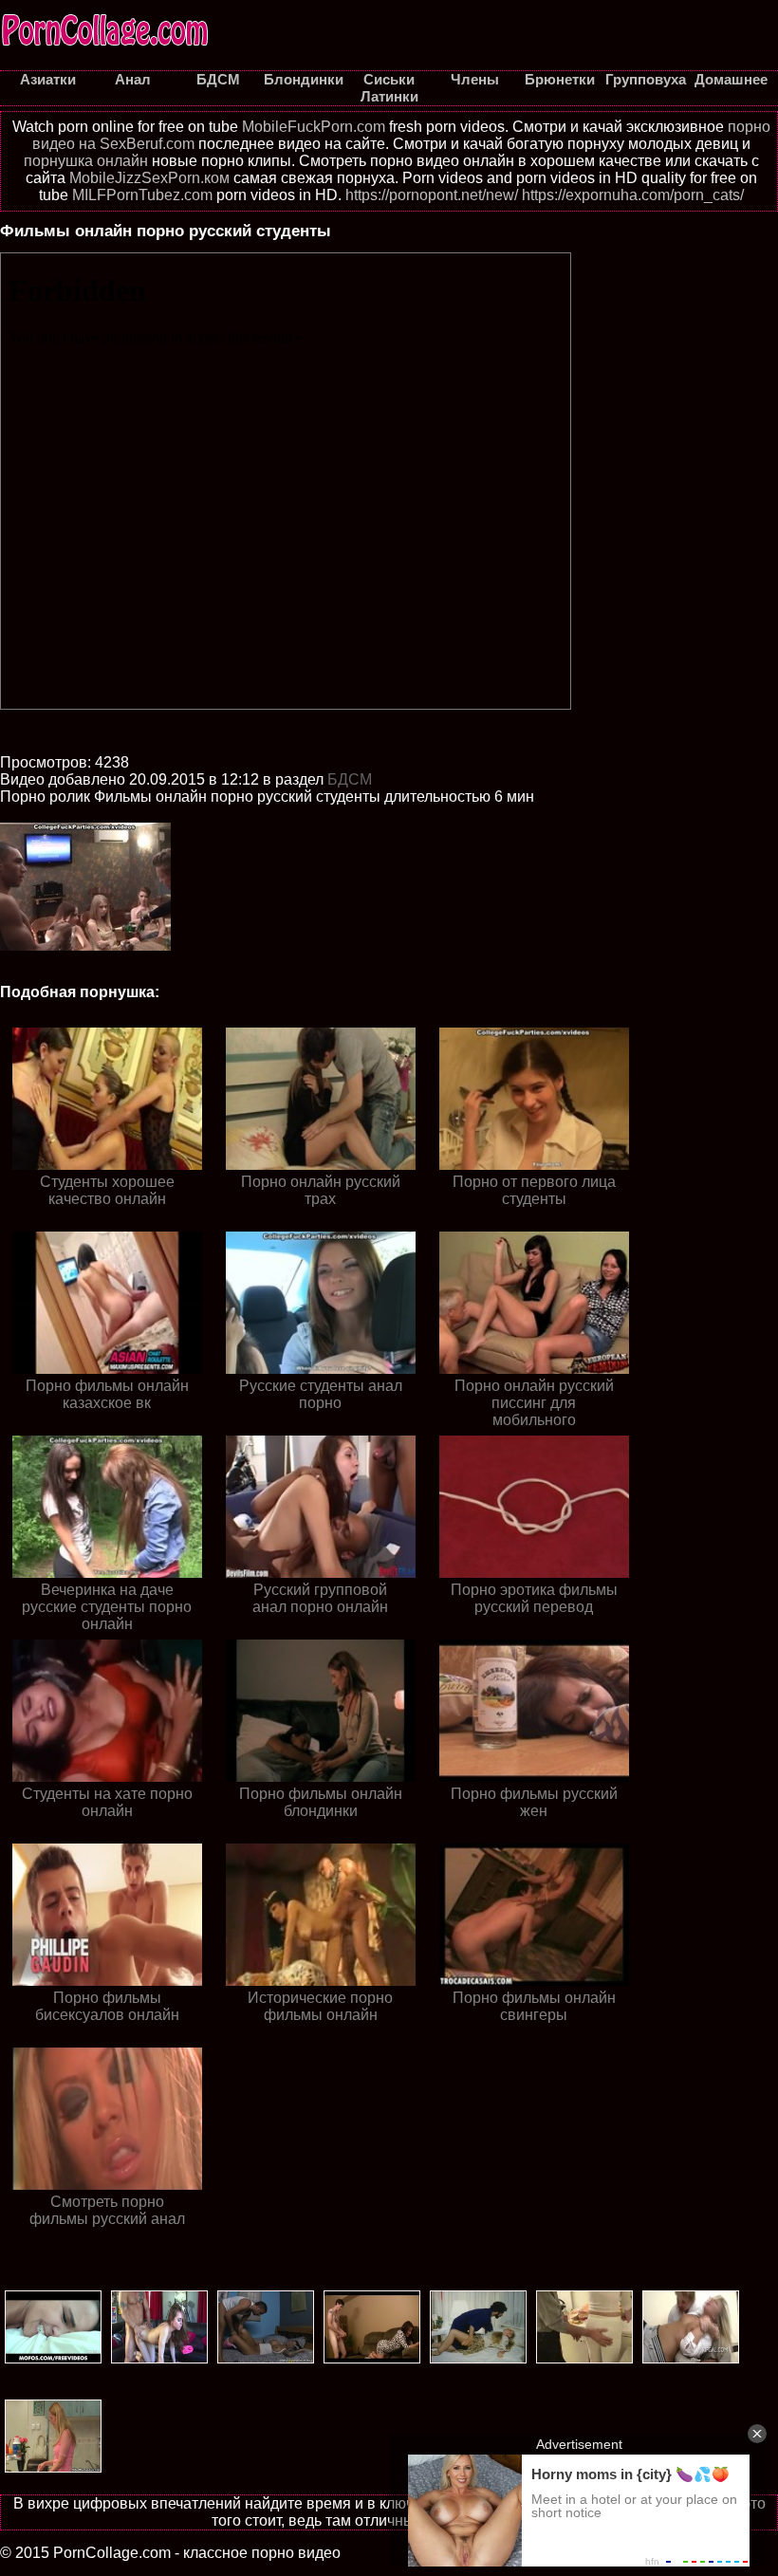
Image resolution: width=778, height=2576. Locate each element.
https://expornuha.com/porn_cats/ (633, 195)
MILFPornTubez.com (142, 195)
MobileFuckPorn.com (314, 127)
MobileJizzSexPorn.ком (149, 178)
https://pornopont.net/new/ (432, 195)
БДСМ (350, 779)
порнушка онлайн (86, 161)
